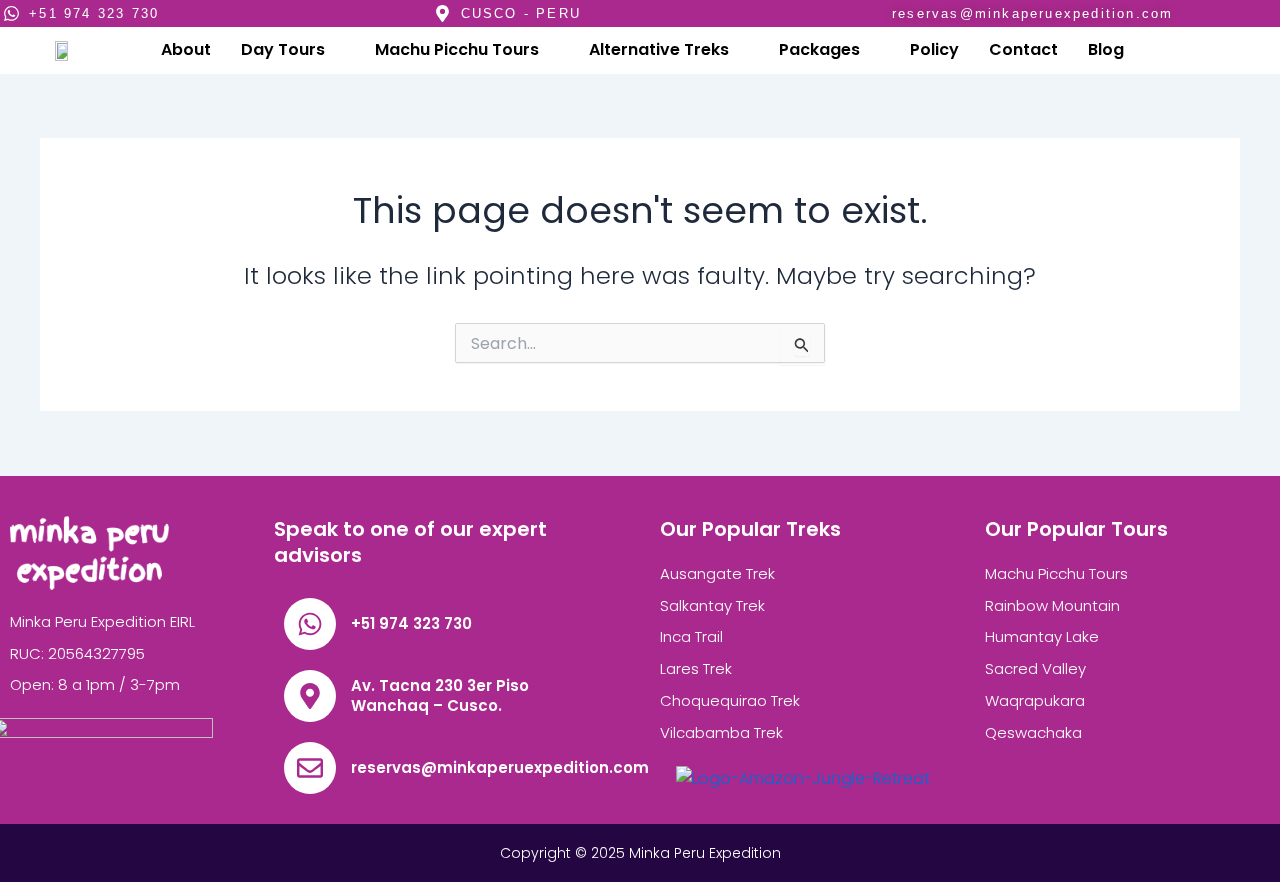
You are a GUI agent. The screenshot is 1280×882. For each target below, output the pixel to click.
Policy (934, 49)
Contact (1023, 49)
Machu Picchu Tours (457, 49)
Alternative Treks (659, 49)
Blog (1106, 49)
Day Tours (283, 49)
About (186, 49)
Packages (819, 49)
